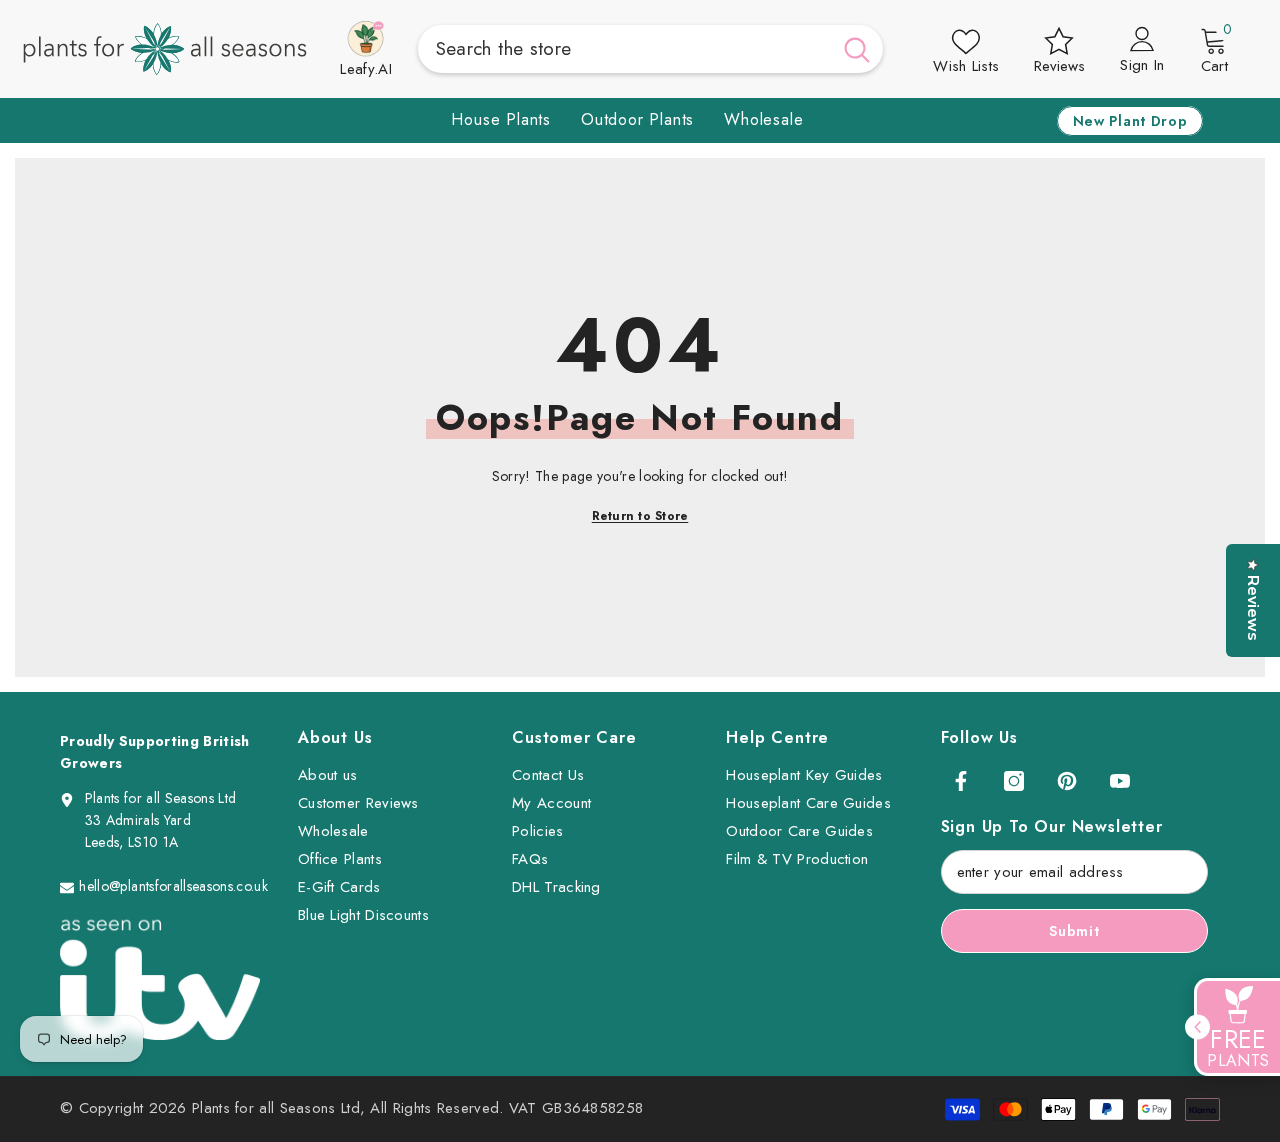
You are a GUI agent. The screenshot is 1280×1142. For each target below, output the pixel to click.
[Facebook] (961, 781)
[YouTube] (1120, 781)
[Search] (651, 49)
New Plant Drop (1130, 121)
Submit (1074, 931)
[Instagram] (1014, 781)
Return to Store (640, 516)
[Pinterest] (1067, 781)
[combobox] (625, 49)
